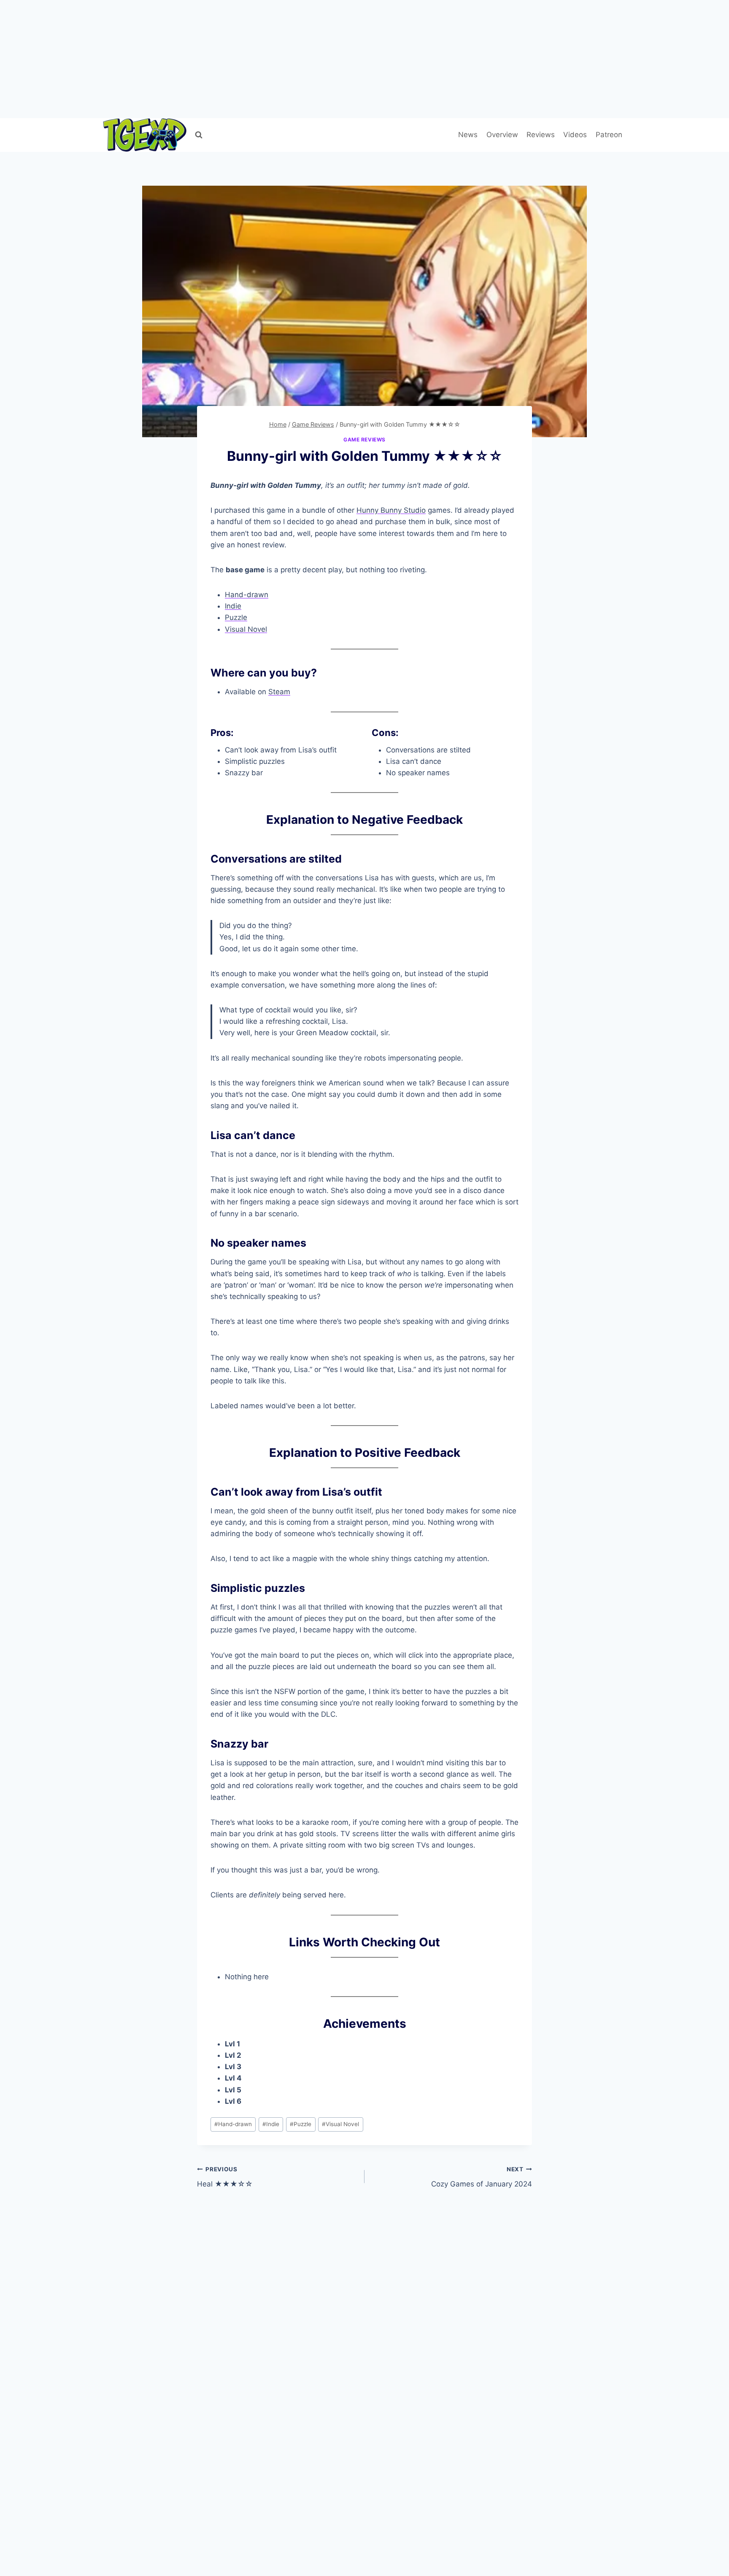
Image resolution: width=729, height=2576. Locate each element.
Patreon (609, 135)
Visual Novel (246, 629)
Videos (575, 135)
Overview (502, 135)
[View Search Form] (199, 135)
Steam (279, 692)
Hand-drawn (247, 595)
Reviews (541, 135)
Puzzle (236, 617)
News (468, 135)
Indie (233, 606)
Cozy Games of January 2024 (482, 2177)
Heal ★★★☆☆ (225, 2177)
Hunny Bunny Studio (391, 510)
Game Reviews (364, 440)
